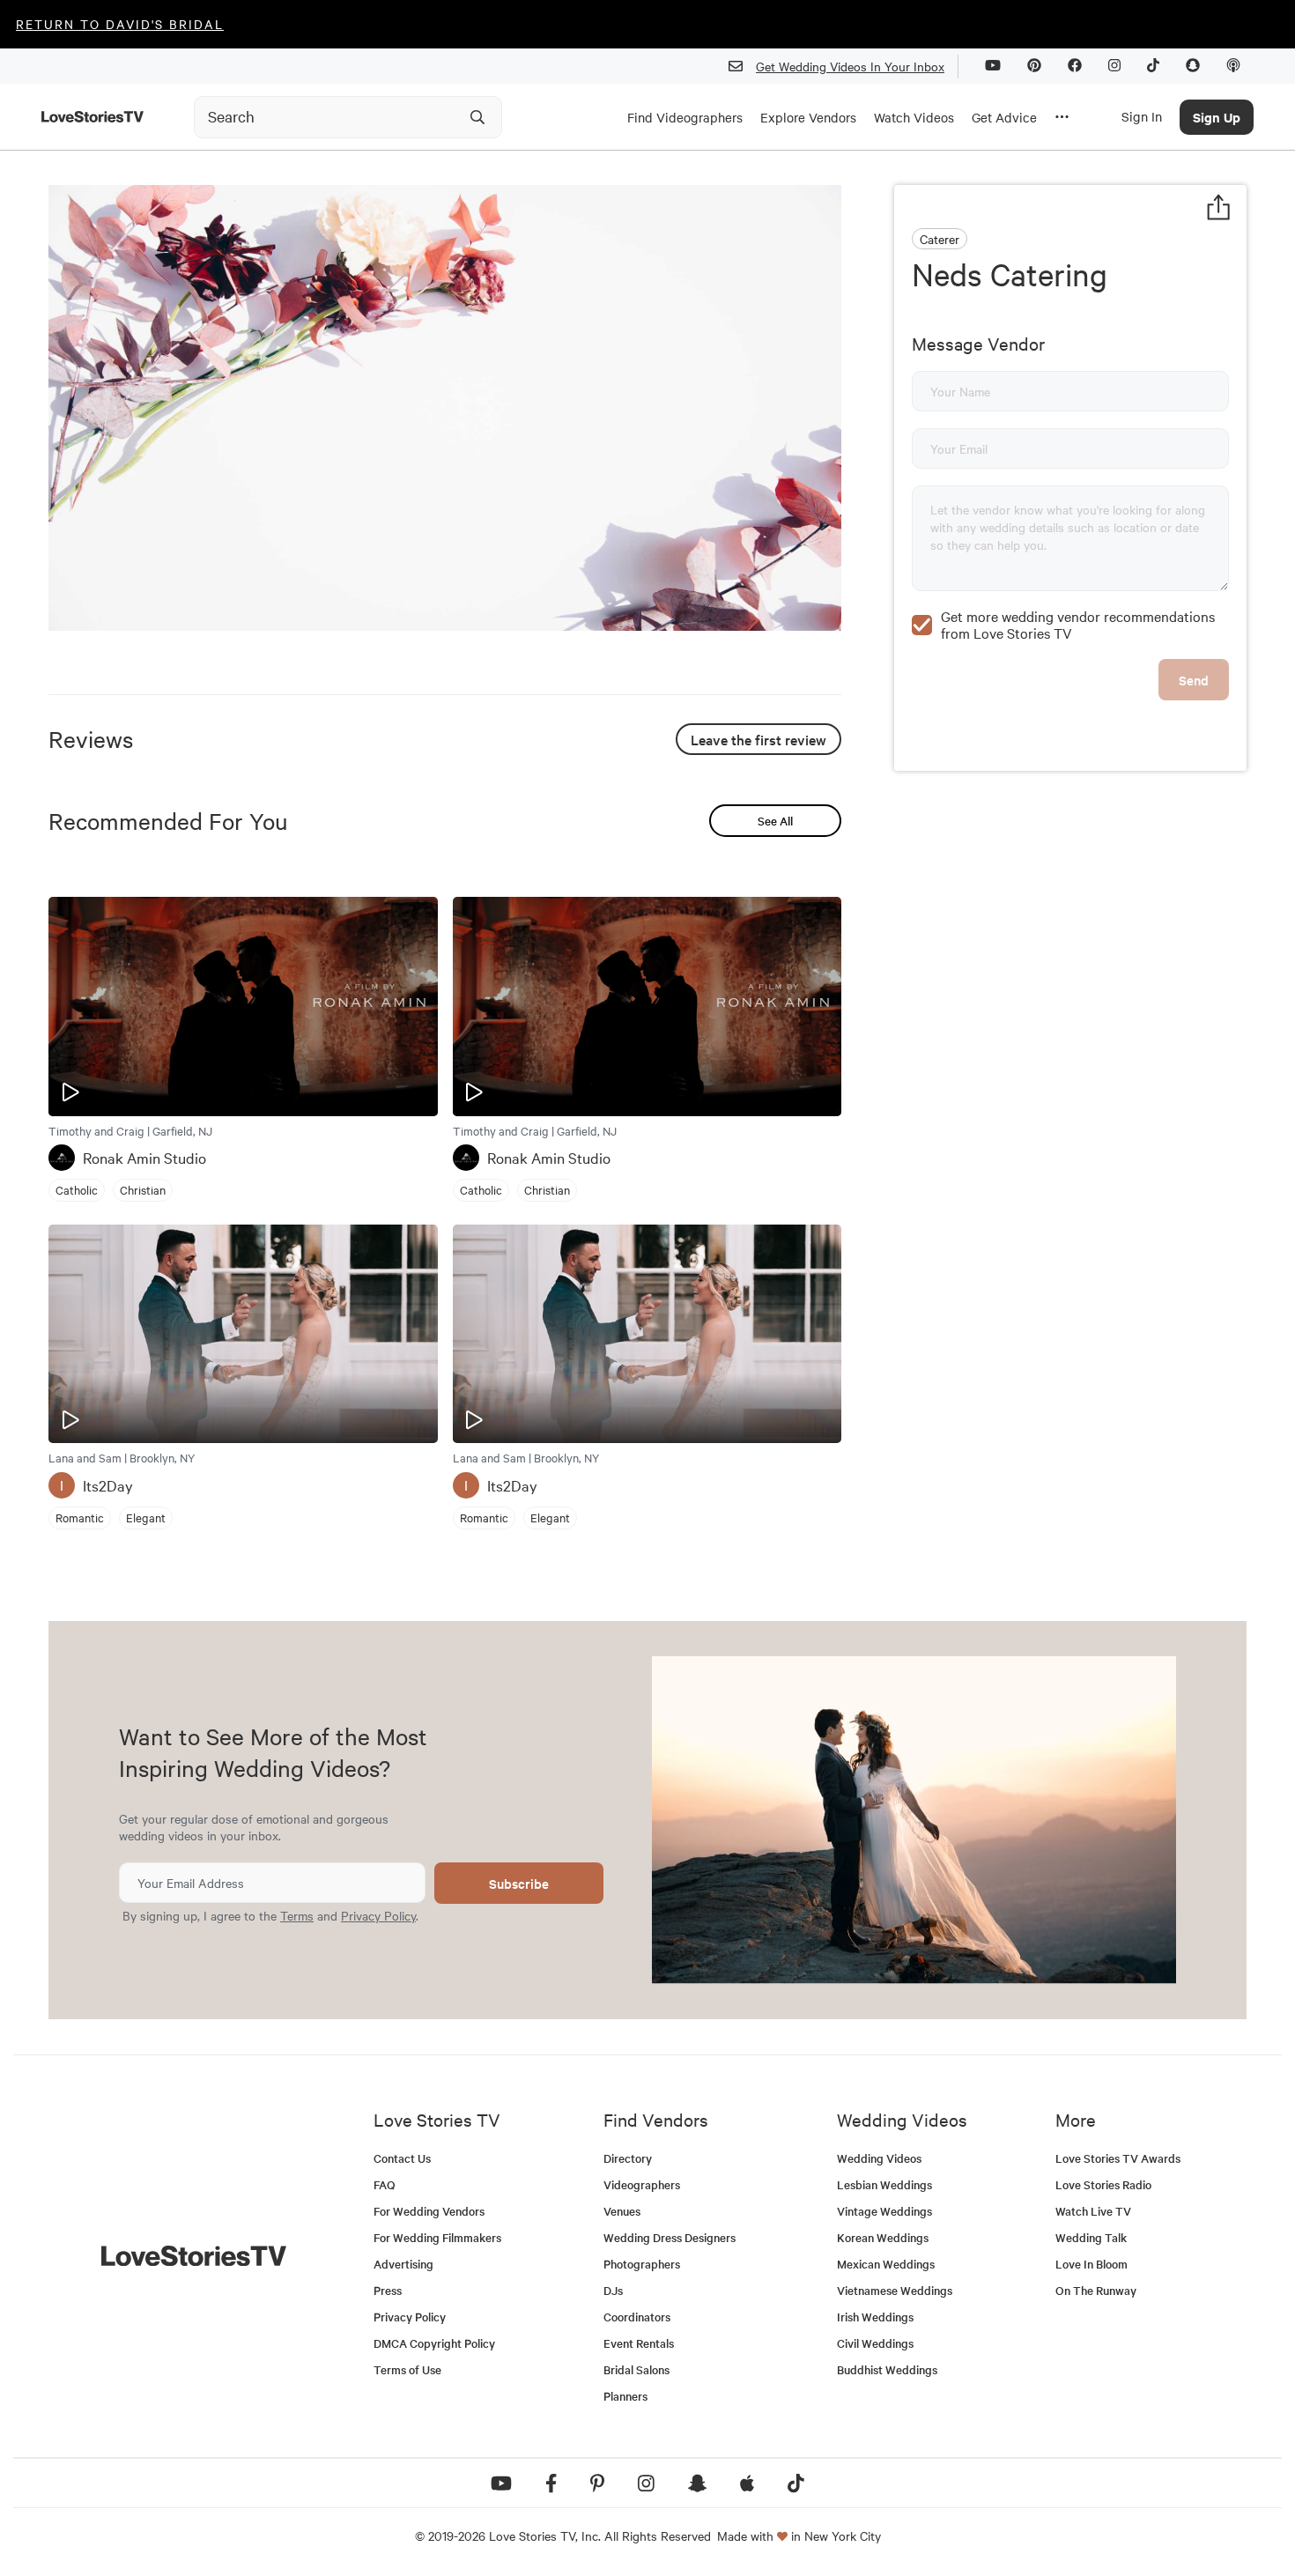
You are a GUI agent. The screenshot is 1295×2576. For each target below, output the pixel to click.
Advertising (403, 2264)
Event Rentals (639, 2343)
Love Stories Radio (1103, 2184)
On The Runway (1096, 2290)
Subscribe (519, 1883)
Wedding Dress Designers (670, 2237)
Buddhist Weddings (887, 2369)
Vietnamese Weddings (895, 2290)
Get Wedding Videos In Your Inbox (850, 66)
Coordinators (637, 2317)
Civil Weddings (875, 2343)
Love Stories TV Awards (1118, 2158)
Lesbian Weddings (884, 2184)
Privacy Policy (378, 1915)
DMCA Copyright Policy (434, 2343)
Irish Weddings (875, 2317)
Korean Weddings (883, 2237)
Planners (625, 2396)
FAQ (385, 2184)
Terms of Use (407, 2369)
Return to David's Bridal (120, 24)
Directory (628, 2158)
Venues (622, 2211)
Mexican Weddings (886, 2264)
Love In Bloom (1091, 2264)
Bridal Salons (636, 2369)
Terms (297, 1915)
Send (1194, 680)
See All (775, 821)
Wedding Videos (879, 2158)
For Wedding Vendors (429, 2211)
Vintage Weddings (884, 2211)
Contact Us (402, 2158)
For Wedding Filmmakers (437, 2237)
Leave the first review (758, 739)
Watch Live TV (1093, 2211)
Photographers (642, 2264)
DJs (613, 2290)
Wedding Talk (1091, 2237)
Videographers (642, 2184)
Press (388, 2290)
